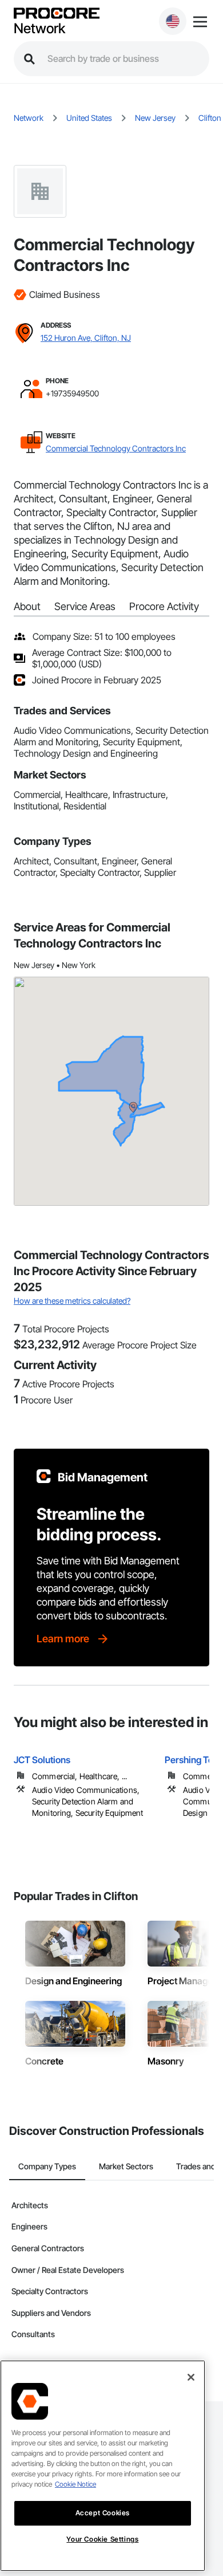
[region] (103, 2466)
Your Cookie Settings (102, 2539)
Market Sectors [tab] (126, 2166)
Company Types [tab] (47, 2166)
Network (39, 29)
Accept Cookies (103, 2513)
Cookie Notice (75, 2484)
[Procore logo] (57, 14)
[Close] (191, 2377)
